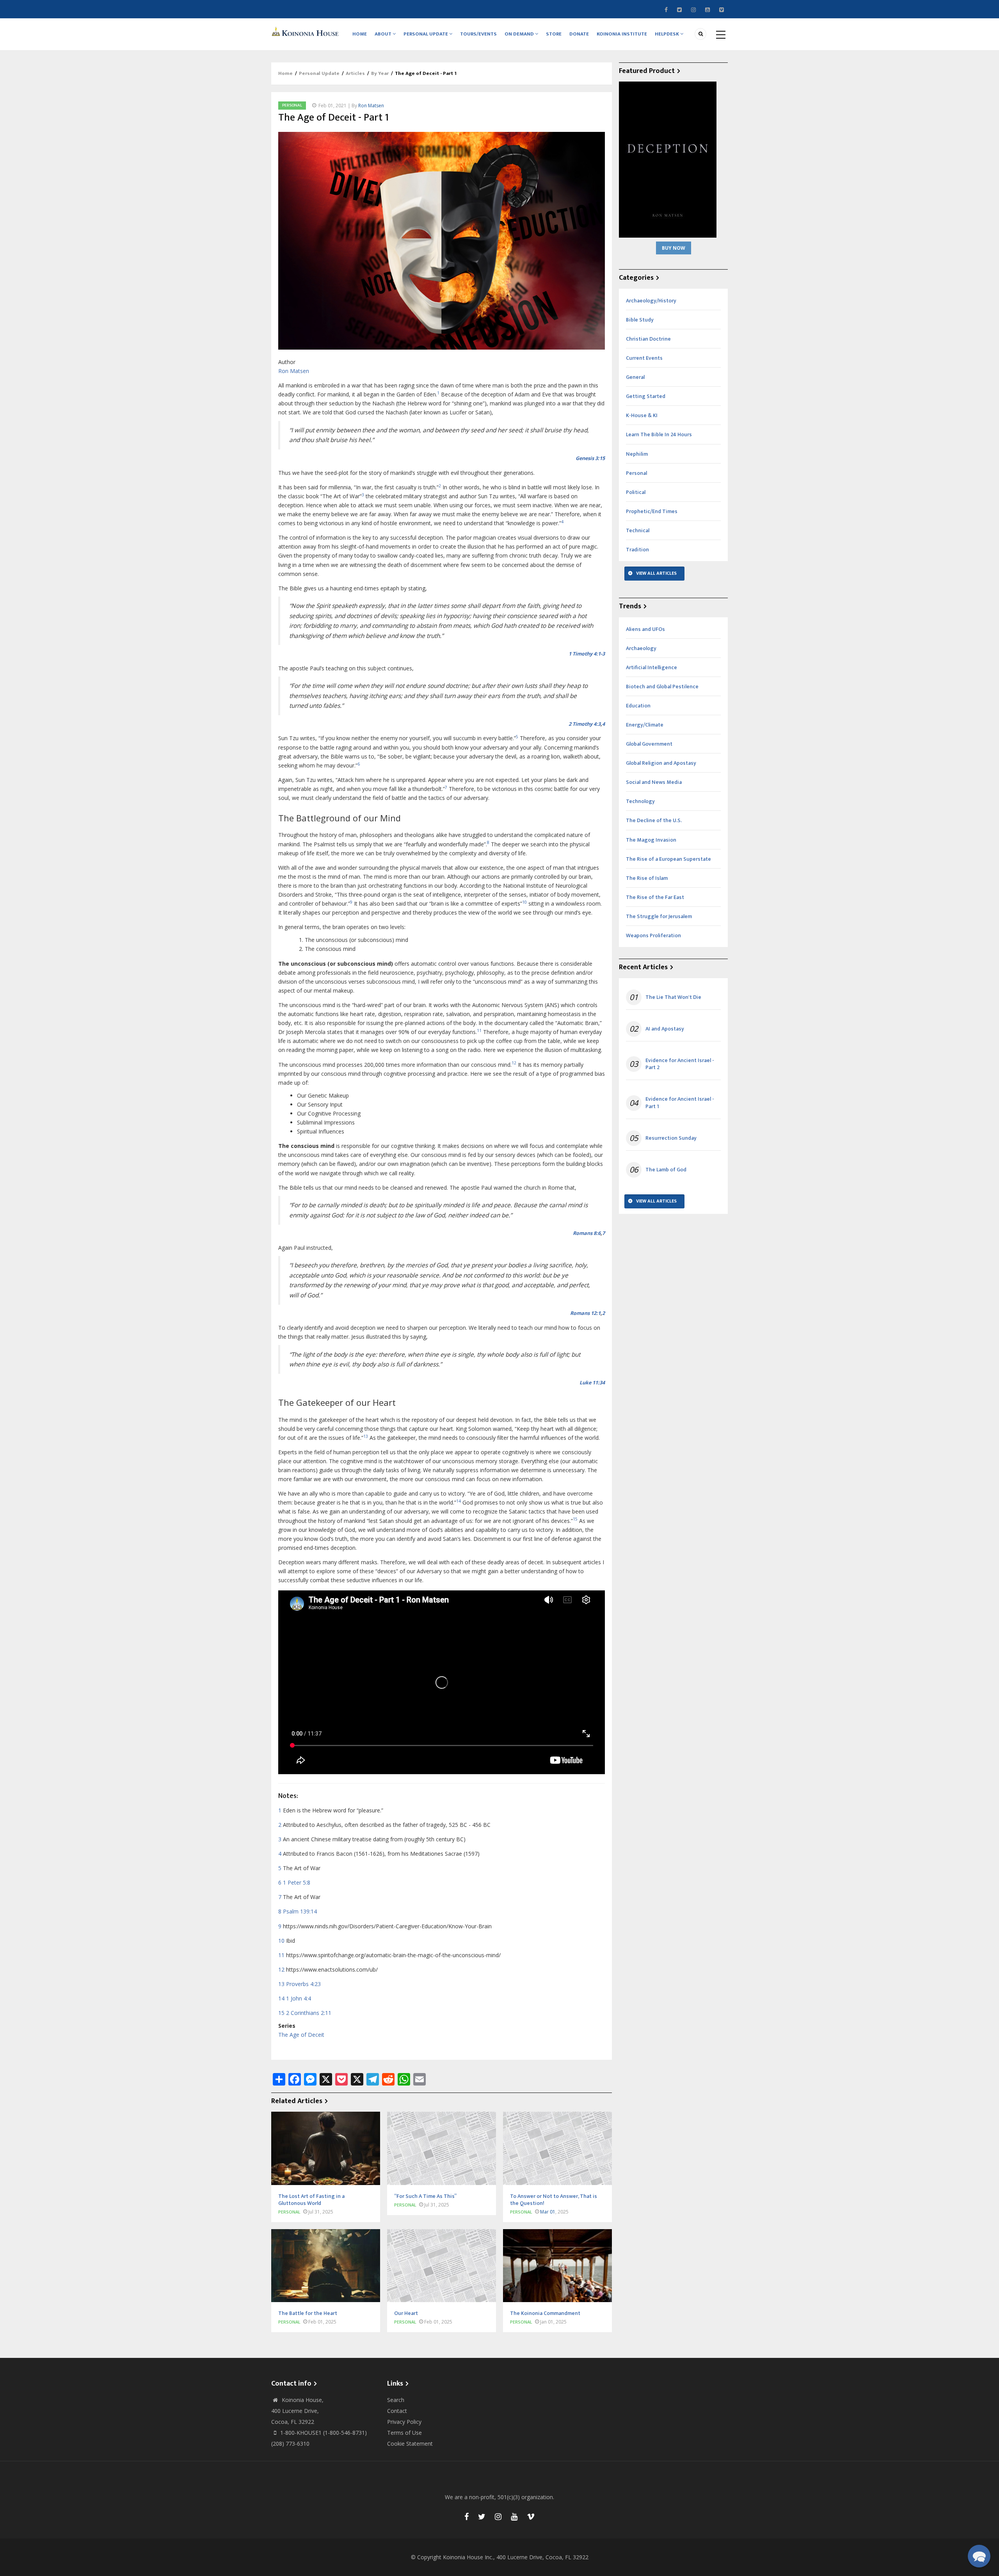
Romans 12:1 (585, 1313)
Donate (579, 34)
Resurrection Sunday (671, 1138)
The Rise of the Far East (655, 897)
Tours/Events (478, 34)
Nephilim (637, 454)
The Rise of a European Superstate (668, 859)
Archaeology (641, 648)
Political (636, 492)
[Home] (306, 31)
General (635, 377)
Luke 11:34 (592, 1383)
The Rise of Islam (647, 878)
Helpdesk (667, 34)
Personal (292, 105)
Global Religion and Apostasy (661, 763)
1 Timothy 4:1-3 (587, 654)
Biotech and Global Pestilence (662, 687)
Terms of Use (404, 2433)
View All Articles (656, 573)
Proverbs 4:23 (303, 1984)
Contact (397, 2411)
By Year (380, 73)
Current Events (644, 358)
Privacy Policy (404, 2422)
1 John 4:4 (299, 1998)
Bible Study (640, 320)
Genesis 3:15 (590, 458)
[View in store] (668, 159)
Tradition (637, 550)
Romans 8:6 (587, 1233)
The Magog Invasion (651, 840)
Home (360, 34)
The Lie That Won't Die (673, 997)
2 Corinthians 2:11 (309, 2013)
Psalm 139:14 (300, 1911)
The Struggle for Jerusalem (659, 916)
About (384, 34)
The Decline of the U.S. (654, 820)
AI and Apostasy (665, 1029)
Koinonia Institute (622, 34)
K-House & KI (642, 415)
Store (554, 34)
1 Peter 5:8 (297, 1882)
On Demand (520, 34)
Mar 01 (548, 2212)
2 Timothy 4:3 (585, 724)
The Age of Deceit (301, 2035)
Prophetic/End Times (652, 511)
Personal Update (426, 34)
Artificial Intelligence (651, 667)
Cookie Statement (410, 2444)
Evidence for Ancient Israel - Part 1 (680, 1103)
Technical (638, 530)
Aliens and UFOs (645, 629)
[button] (979, 2556)
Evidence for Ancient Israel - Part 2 (680, 1064)
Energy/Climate (645, 725)
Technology (640, 801)
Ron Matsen (371, 106)
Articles (355, 73)
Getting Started (646, 396)
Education (638, 706)
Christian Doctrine (648, 339)
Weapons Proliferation (653, 935)
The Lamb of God (666, 1170)
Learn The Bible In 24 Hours (659, 434)
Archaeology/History (651, 301)
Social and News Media (654, 782)
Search (396, 2400)
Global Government (649, 744)
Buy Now (674, 248)
